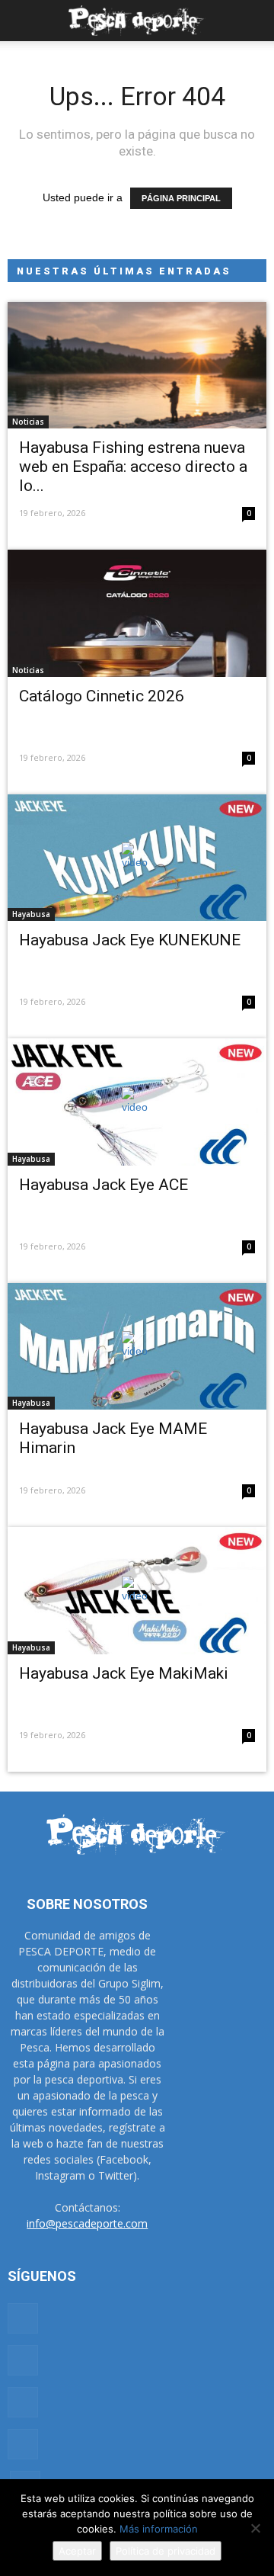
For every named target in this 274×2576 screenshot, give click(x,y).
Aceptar (77, 2551)
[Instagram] (23, 2360)
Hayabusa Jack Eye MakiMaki (124, 1673)
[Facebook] (23, 2318)
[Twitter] (23, 2444)
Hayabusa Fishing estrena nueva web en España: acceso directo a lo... (133, 467)
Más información (159, 2529)
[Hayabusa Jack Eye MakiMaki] (137, 1590)
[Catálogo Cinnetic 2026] (137, 613)
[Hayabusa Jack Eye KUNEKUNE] (137, 858)
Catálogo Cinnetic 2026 (102, 696)
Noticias (28, 422)
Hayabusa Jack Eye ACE (104, 1185)
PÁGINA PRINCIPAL (181, 198)
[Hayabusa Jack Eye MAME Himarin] (137, 1346)
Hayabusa (31, 914)
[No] (255, 2528)
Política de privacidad (166, 2551)
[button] (253, 21)
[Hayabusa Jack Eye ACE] (137, 1102)
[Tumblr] (23, 2402)
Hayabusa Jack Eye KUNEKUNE (130, 940)
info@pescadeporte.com (87, 2223)
